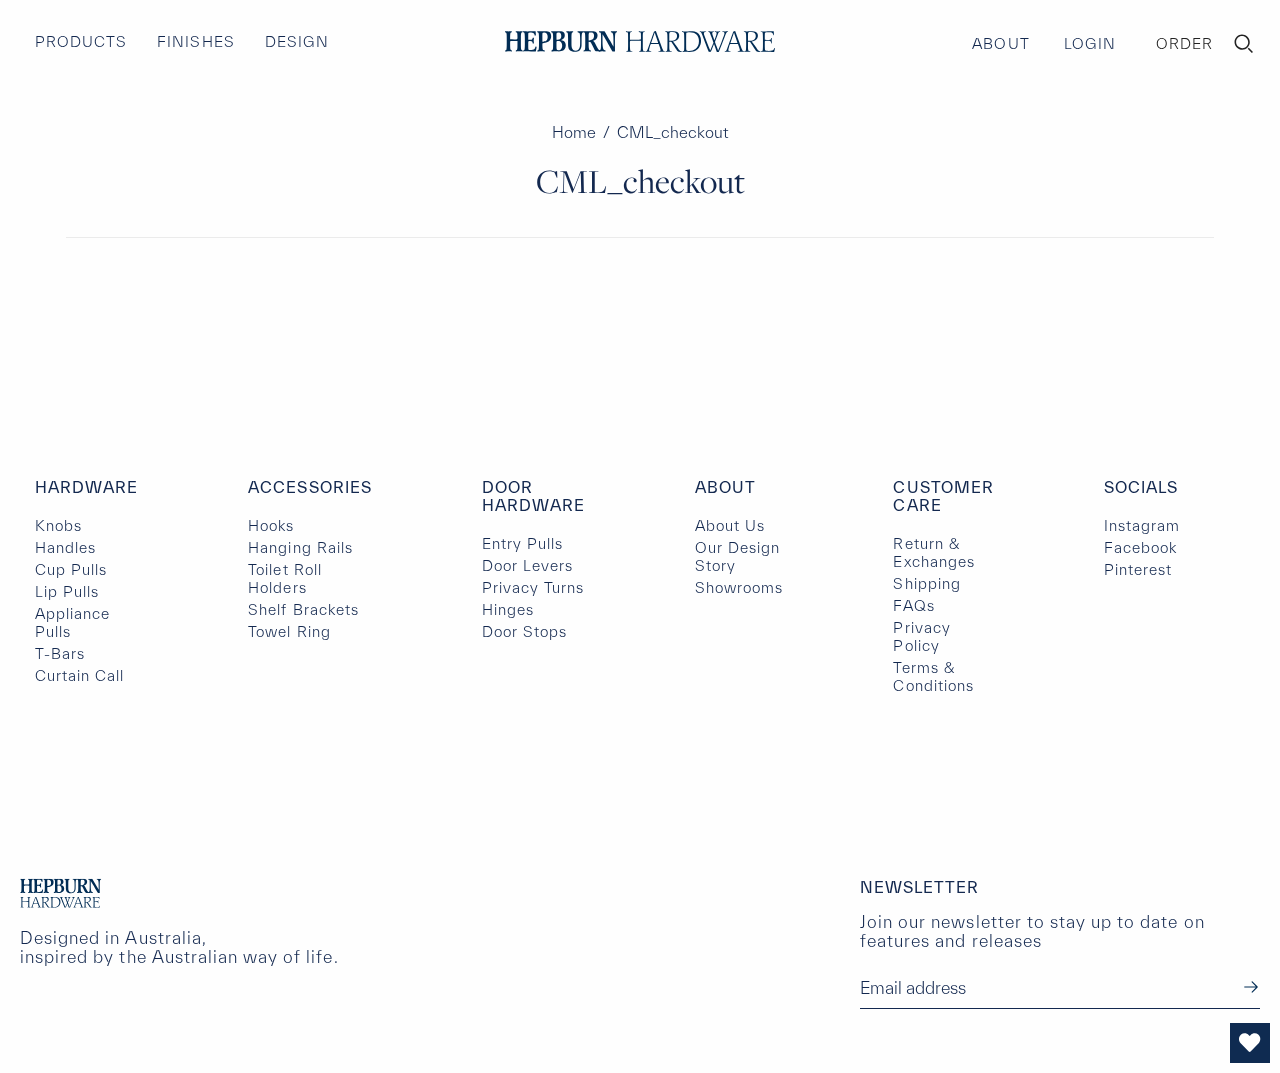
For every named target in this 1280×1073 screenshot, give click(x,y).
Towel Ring (289, 631)
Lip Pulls (67, 591)
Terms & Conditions (933, 676)
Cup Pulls (71, 569)
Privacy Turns (533, 587)
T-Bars (60, 653)
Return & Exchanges (933, 552)
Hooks (271, 525)
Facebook (1140, 547)
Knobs (58, 525)
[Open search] (1244, 44)
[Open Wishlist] (1250, 1043)
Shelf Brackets (303, 609)
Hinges (508, 609)
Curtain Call (79, 675)
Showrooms (739, 587)
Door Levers (527, 565)
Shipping (926, 583)
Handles (65, 547)
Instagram (1142, 525)
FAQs (913, 605)
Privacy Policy (921, 636)
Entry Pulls (522, 543)
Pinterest (1138, 569)
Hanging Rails (300, 547)
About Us (730, 525)
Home (574, 132)
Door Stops (524, 631)
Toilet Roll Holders (284, 578)
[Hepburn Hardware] (640, 41)
